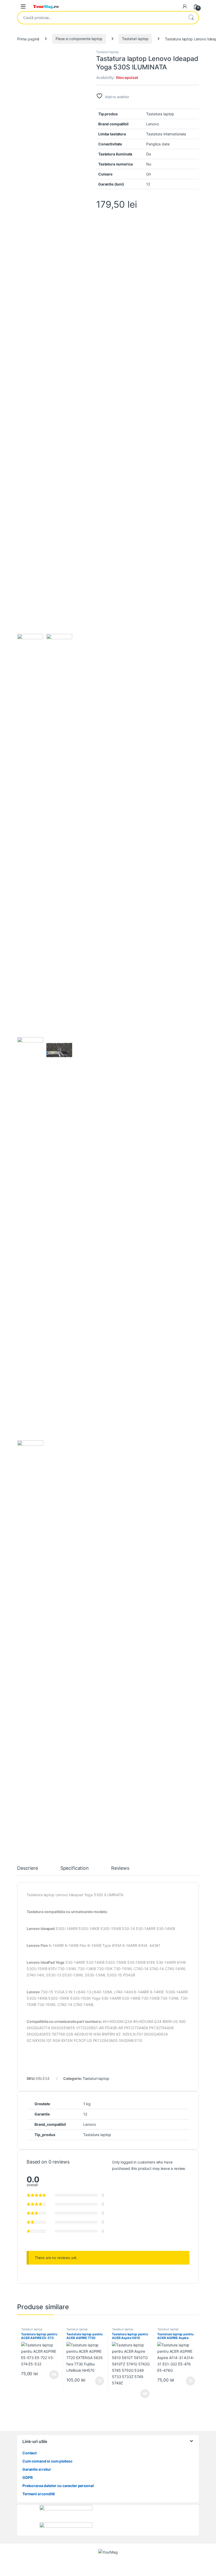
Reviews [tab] (120, 1868)
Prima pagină (28, 39)
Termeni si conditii (39, 2494)
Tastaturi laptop (135, 39)
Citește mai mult (53, 2375)
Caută (191, 18)
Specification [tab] (75, 1868)
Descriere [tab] (28, 1868)
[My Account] (185, 6)
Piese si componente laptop (79, 39)
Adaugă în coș (97, 2381)
